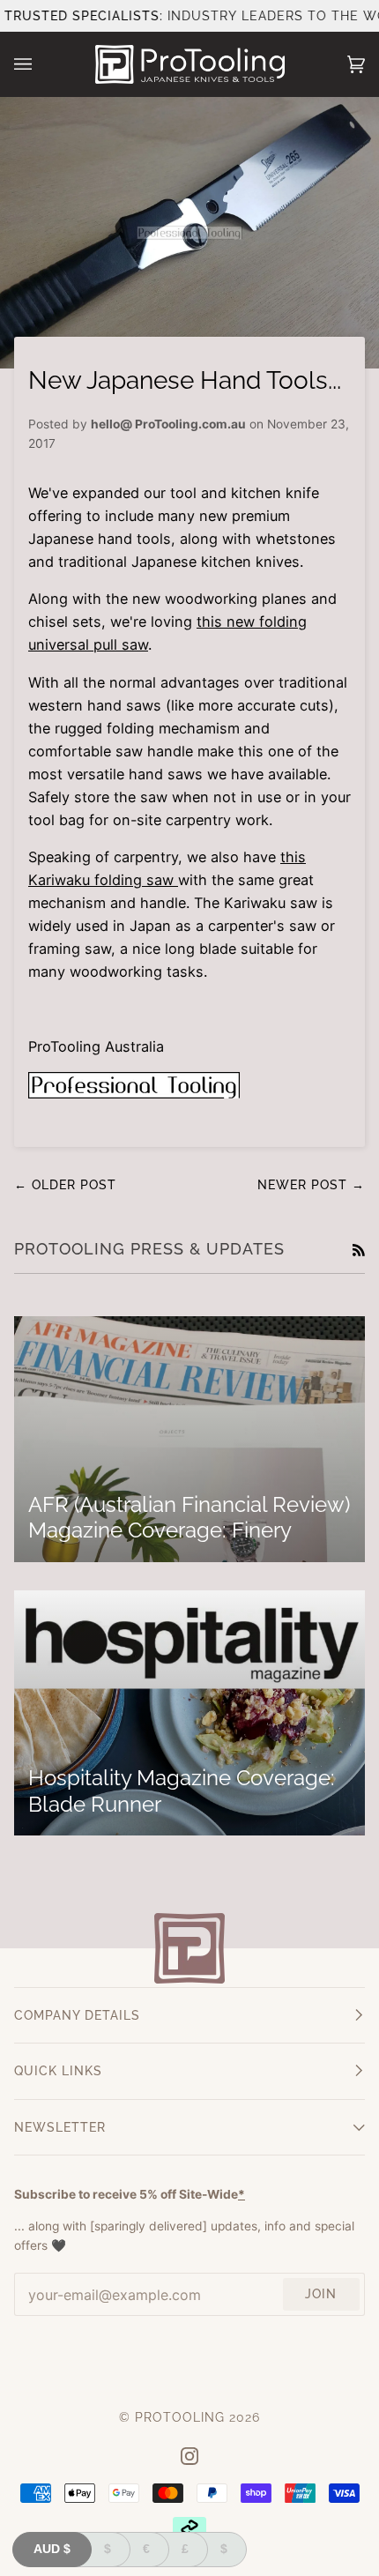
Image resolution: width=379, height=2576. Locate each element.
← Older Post (65, 1185)
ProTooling (180, 2417)
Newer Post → (311, 1185)
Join (321, 2294)
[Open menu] (41, 64)
